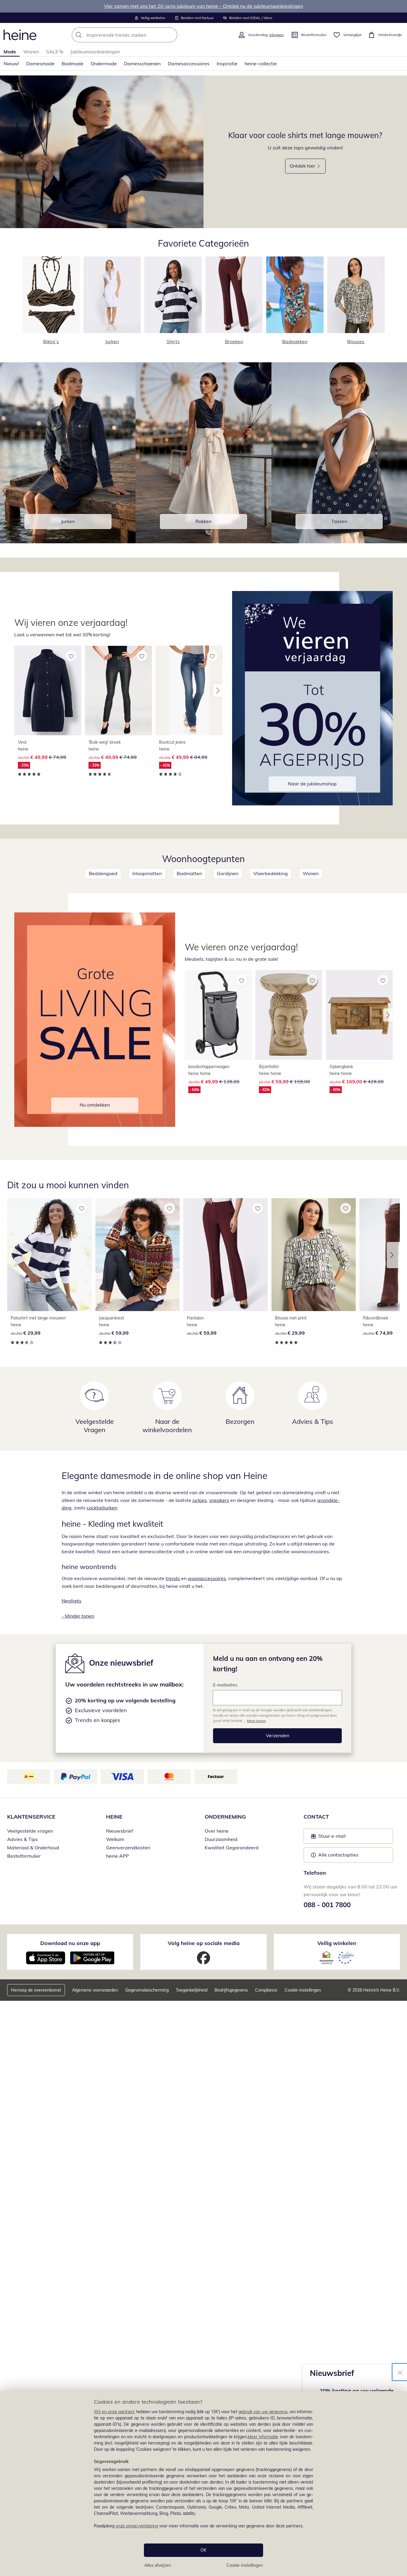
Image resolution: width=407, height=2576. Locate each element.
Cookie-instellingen (245, 2565)
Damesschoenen (142, 64)
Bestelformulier (24, 1856)
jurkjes (200, 1500)
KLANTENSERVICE (31, 1817)
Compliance (266, 1990)
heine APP (117, 1856)
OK (203, 2550)
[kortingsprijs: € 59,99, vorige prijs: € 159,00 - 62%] (289, 1015)
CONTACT (316, 1817)
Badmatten (189, 873)
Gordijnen (228, 873)
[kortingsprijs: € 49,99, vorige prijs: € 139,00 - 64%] (218, 1015)
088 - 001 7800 (327, 1905)
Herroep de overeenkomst (36, 1990)
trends (173, 1578)
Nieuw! (11, 64)
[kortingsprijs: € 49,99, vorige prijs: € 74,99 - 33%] (48, 690)
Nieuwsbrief (119, 1831)
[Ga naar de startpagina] (20, 35)
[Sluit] (400, 2372)
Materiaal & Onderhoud (33, 1848)
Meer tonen (256, 1721)
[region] (203, 2484)
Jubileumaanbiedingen (95, 52)
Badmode (73, 64)
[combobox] (138, 35)
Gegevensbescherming (147, 1990)
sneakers (219, 1500)
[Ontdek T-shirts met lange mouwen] (102, 152)
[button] (218, 691)
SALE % (55, 52)
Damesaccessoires (189, 64)
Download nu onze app (70, 1943)
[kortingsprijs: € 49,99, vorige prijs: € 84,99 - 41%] (189, 690)
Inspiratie (227, 64)
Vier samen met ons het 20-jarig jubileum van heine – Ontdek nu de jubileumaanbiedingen (203, 6)
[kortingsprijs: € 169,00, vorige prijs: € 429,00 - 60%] (359, 1015)
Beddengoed (103, 873)
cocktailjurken (102, 1508)
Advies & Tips (22, 1839)
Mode (10, 52)
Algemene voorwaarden (95, 1990)
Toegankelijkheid (192, 1990)
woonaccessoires (207, 1578)
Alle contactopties (338, 1855)
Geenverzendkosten (128, 1848)
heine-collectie (261, 64)
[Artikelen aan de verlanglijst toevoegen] (71, 656)
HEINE (114, 1817)
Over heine (217, 1831)
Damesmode (40, 64)
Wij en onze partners (114, 2412)
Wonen (31, 52)
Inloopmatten (147, 873)
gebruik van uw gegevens (263, 2412)
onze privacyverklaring (137, 2526)
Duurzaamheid (221, 1839)
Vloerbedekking (271, 873)
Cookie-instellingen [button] (303, 1990)
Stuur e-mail (332, 1838)
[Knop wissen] (171, 35)
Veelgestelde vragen (30, 1831)
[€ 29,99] (49, 1255)
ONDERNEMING (225, 1817)
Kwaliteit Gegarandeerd (232, 1848)
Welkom (115, 1839)
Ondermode (104, 64)
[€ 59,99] (138, 1255)
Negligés (72, 1601)
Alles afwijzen (158, 2565)
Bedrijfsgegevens (231, 1990)
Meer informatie (263, 2437)
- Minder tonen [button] (78, 1616)
